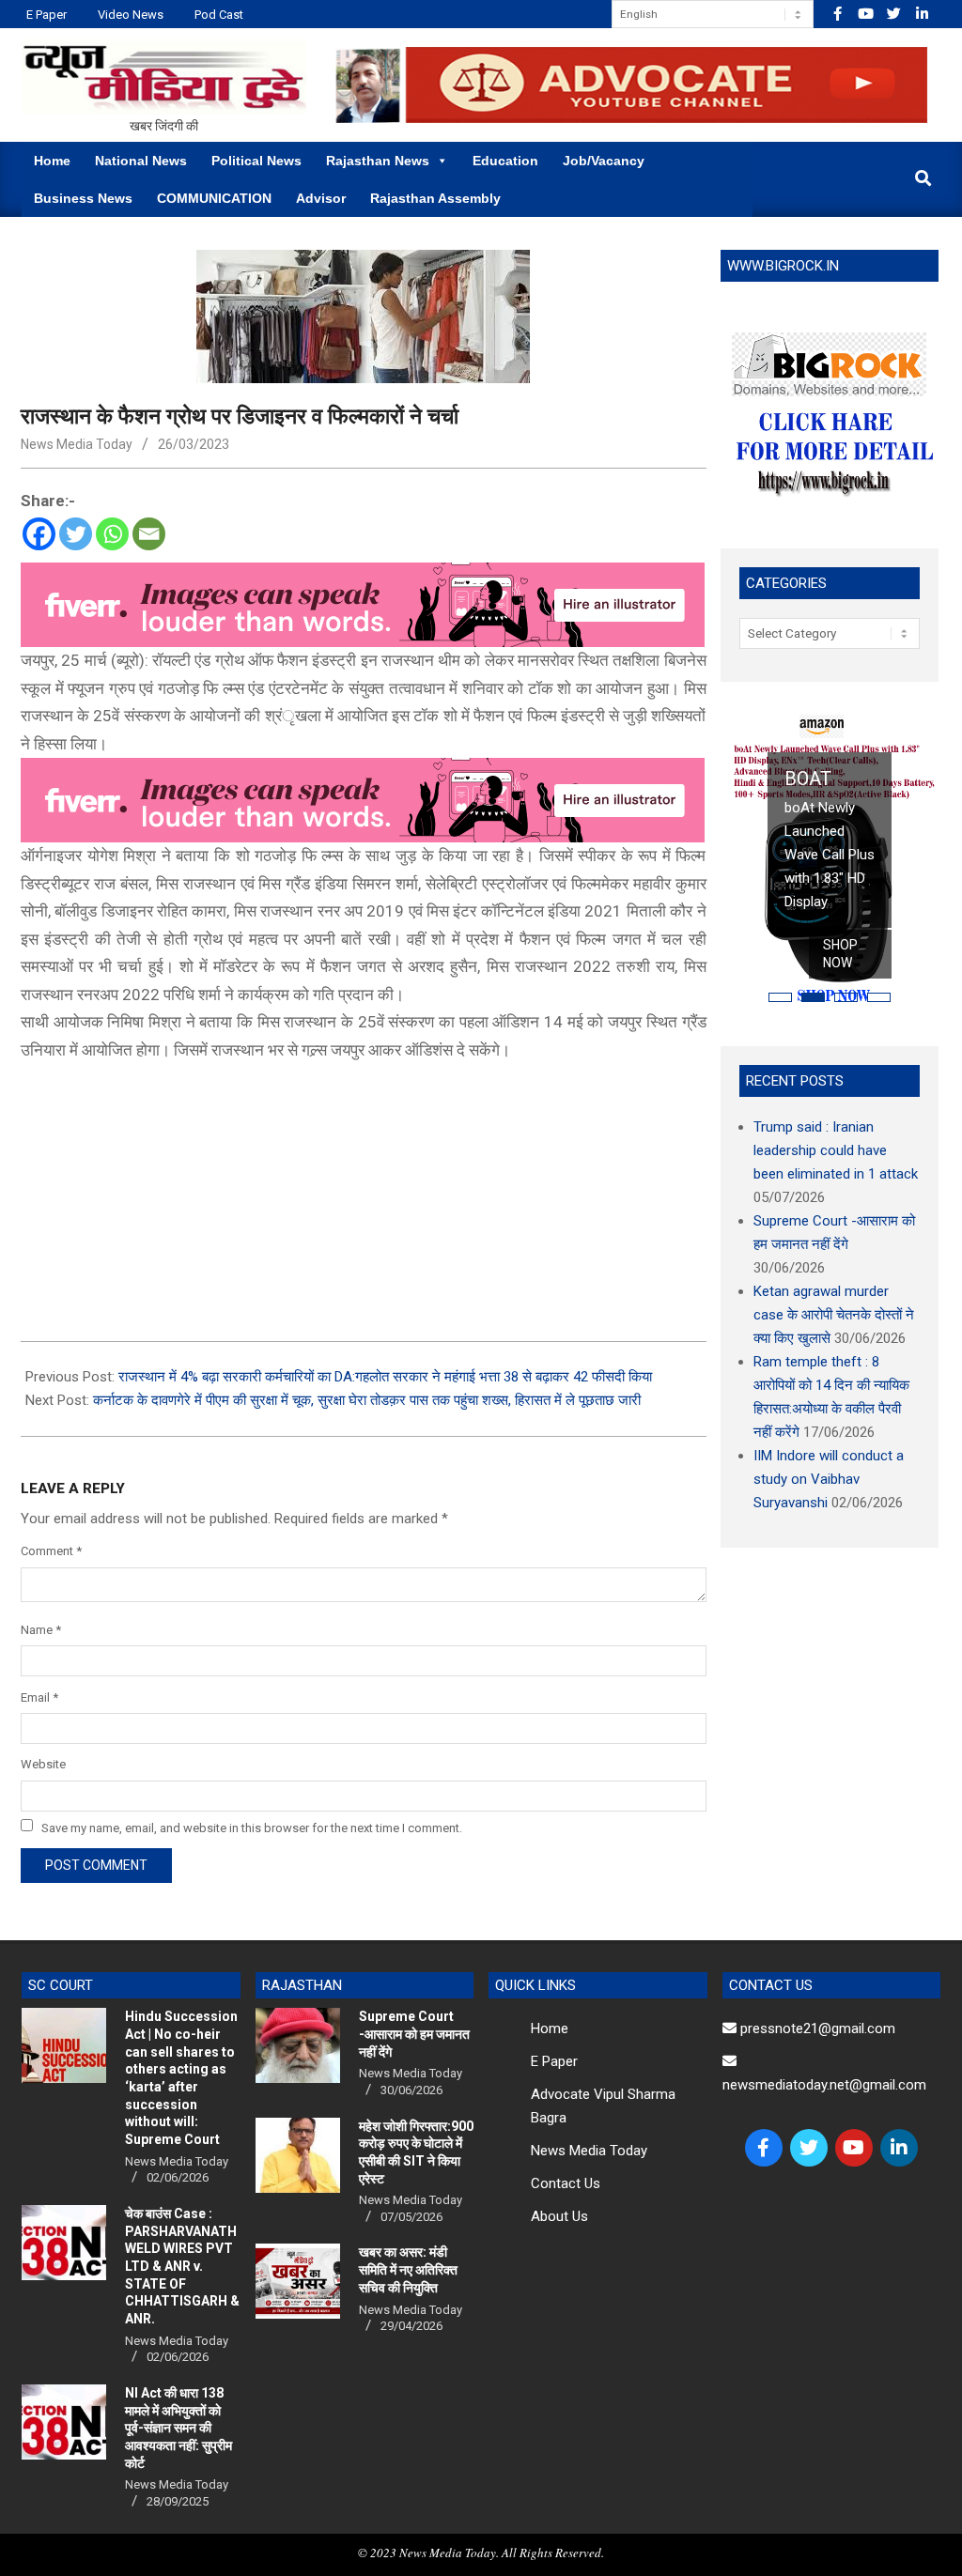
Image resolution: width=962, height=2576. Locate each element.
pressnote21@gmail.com (816, 2028)
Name (41, 1630)
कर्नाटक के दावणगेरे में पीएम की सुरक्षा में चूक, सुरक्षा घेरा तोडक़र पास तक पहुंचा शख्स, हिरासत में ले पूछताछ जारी (367, 1400)
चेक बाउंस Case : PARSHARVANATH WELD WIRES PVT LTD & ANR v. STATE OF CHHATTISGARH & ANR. (182, 2266)
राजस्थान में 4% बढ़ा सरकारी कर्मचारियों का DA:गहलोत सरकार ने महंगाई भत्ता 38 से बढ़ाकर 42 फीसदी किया (385, 1377)
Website (43, 1764)
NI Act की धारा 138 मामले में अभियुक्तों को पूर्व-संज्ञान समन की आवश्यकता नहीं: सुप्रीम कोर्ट (178, 2428)
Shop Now (840, 954)
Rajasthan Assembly (435, 198)
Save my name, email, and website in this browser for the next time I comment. (252, 1827)
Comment (51, 1551)
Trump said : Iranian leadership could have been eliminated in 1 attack (836, 1150)
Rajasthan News (378, 161)
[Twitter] (76, 534)
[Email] (149, 534)
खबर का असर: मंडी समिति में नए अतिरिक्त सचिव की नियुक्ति (408, 2269)
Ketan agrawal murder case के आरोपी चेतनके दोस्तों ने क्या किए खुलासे (834, 1315)
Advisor (321, 198)
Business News (83, 198)
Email (39, 1697)
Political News (256, 161)
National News (141, 161)
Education (505, 161)
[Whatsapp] (112, 534)
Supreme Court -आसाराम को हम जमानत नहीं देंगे (414, 2034)
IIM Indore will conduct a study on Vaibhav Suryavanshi (829, 1479)
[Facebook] (39, 534)
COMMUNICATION (214, 198)
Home (52, 161)
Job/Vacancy (604, 161)
